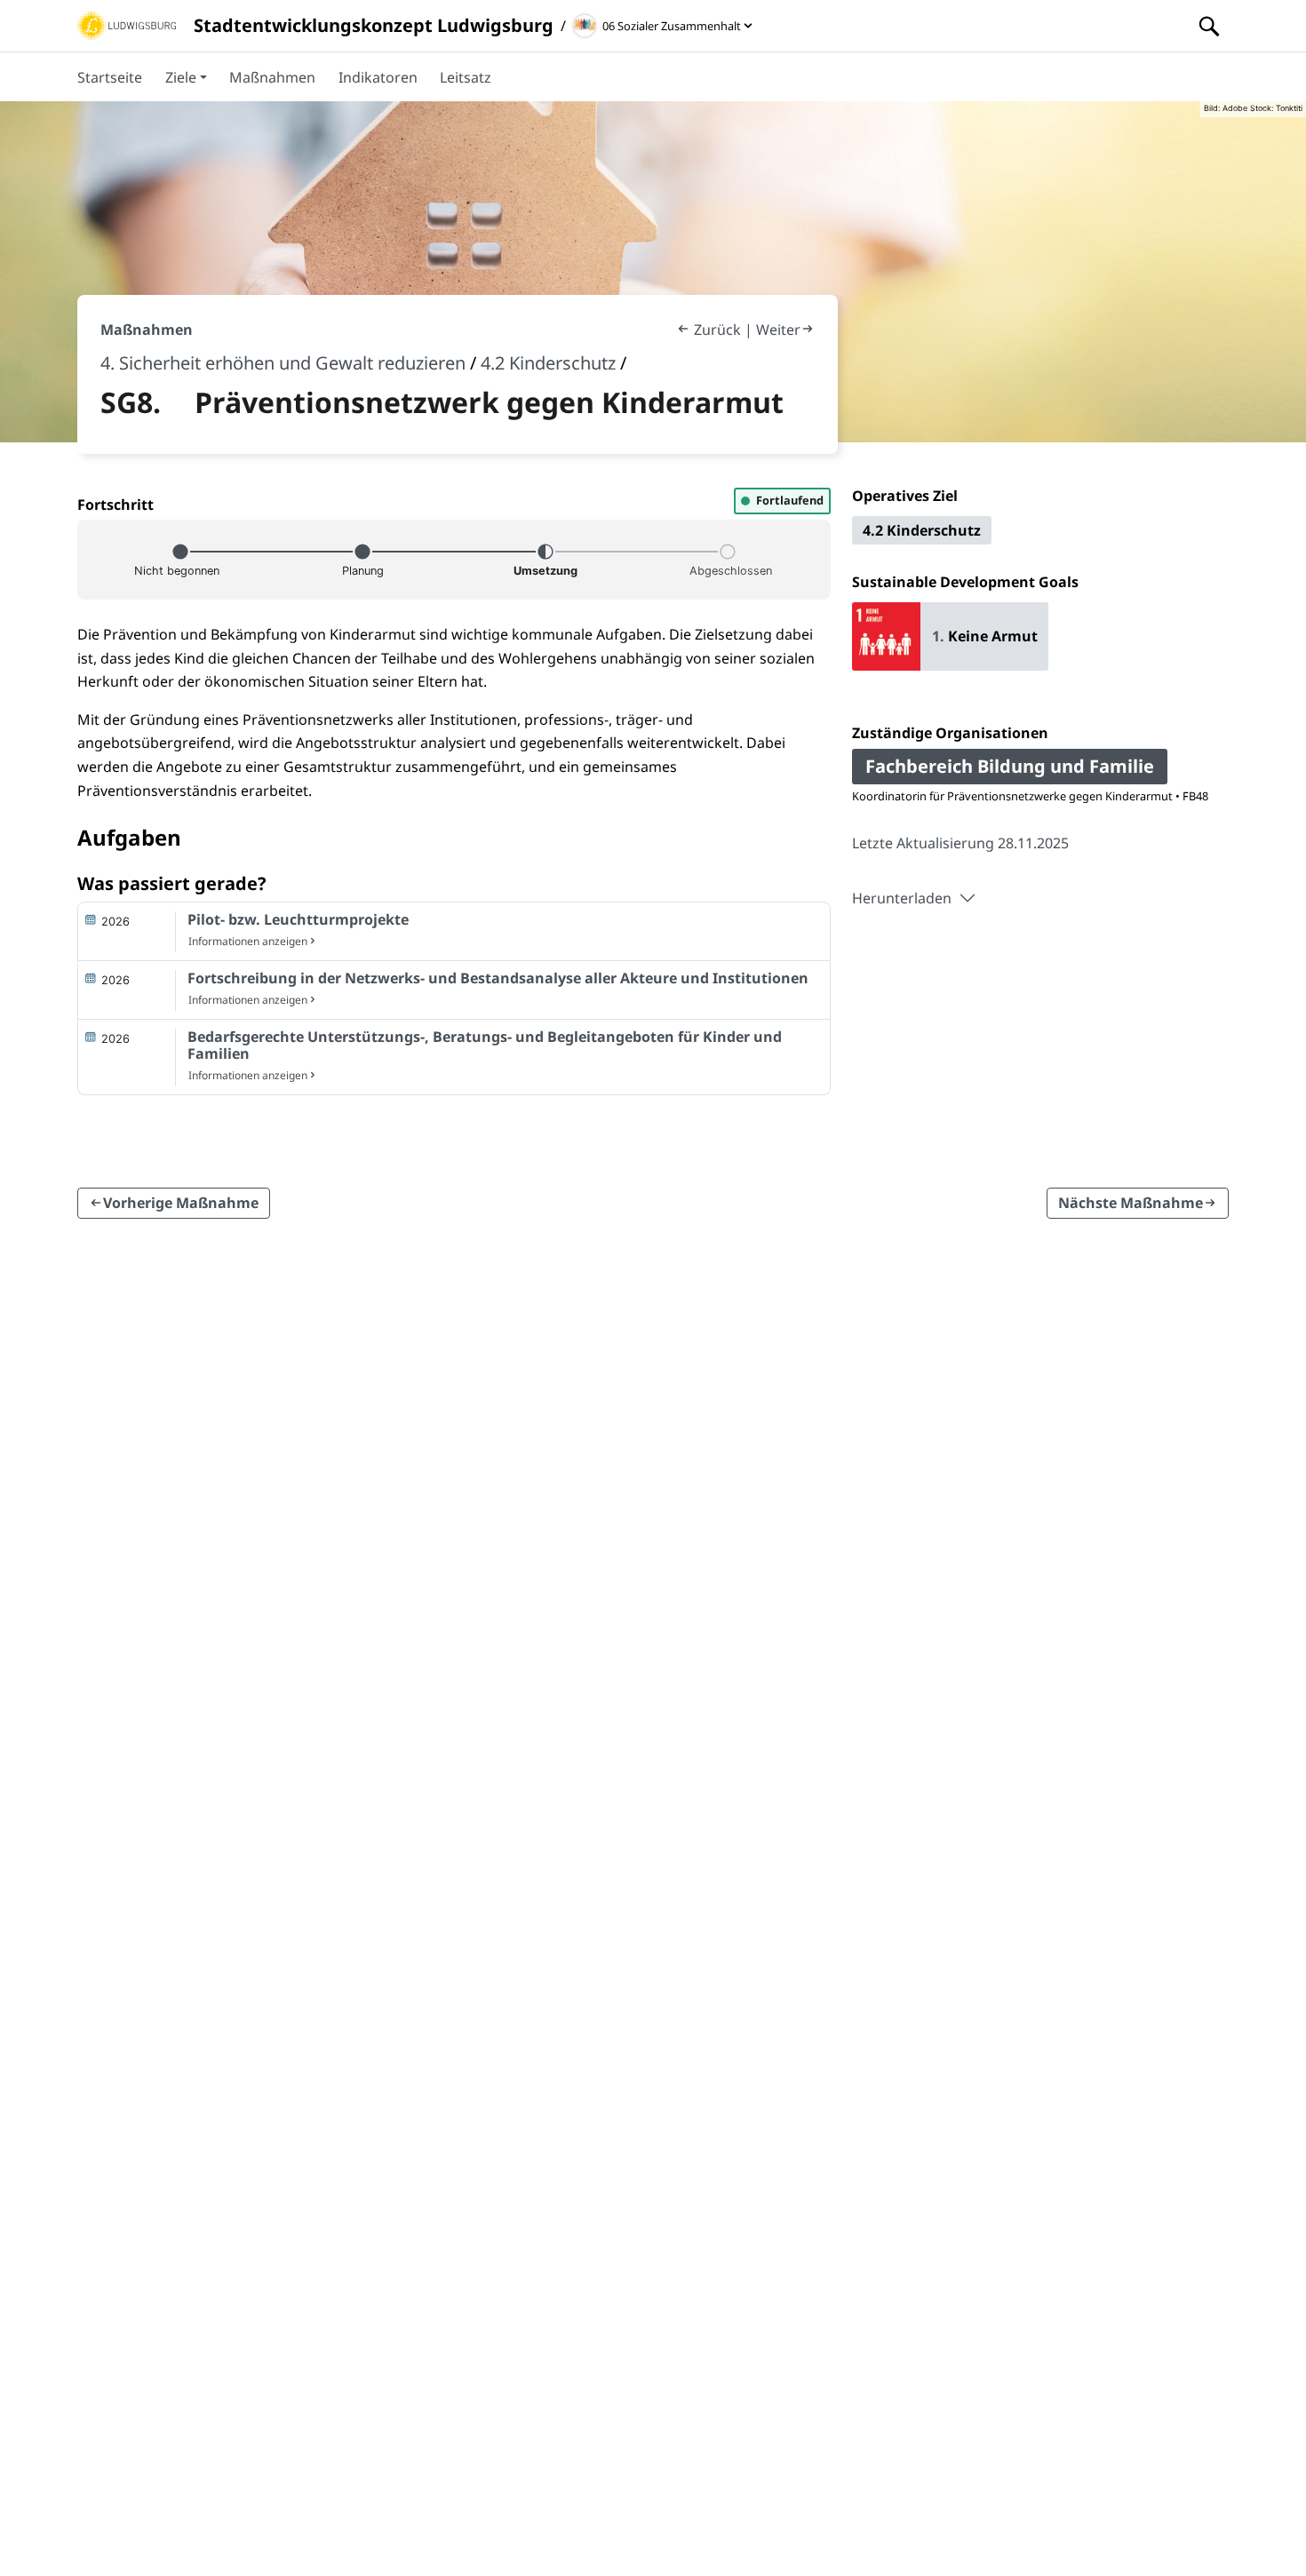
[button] (186, 76)
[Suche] (1209, 26)
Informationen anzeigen (248, 941)
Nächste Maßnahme (1131, 1204)
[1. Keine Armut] (950, 664)
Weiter (778, 330)
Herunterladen (902, 898)
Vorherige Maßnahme (181, 1204)
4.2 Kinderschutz (548, 363)
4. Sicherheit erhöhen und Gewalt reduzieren (283, 363)
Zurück (717, 330)
